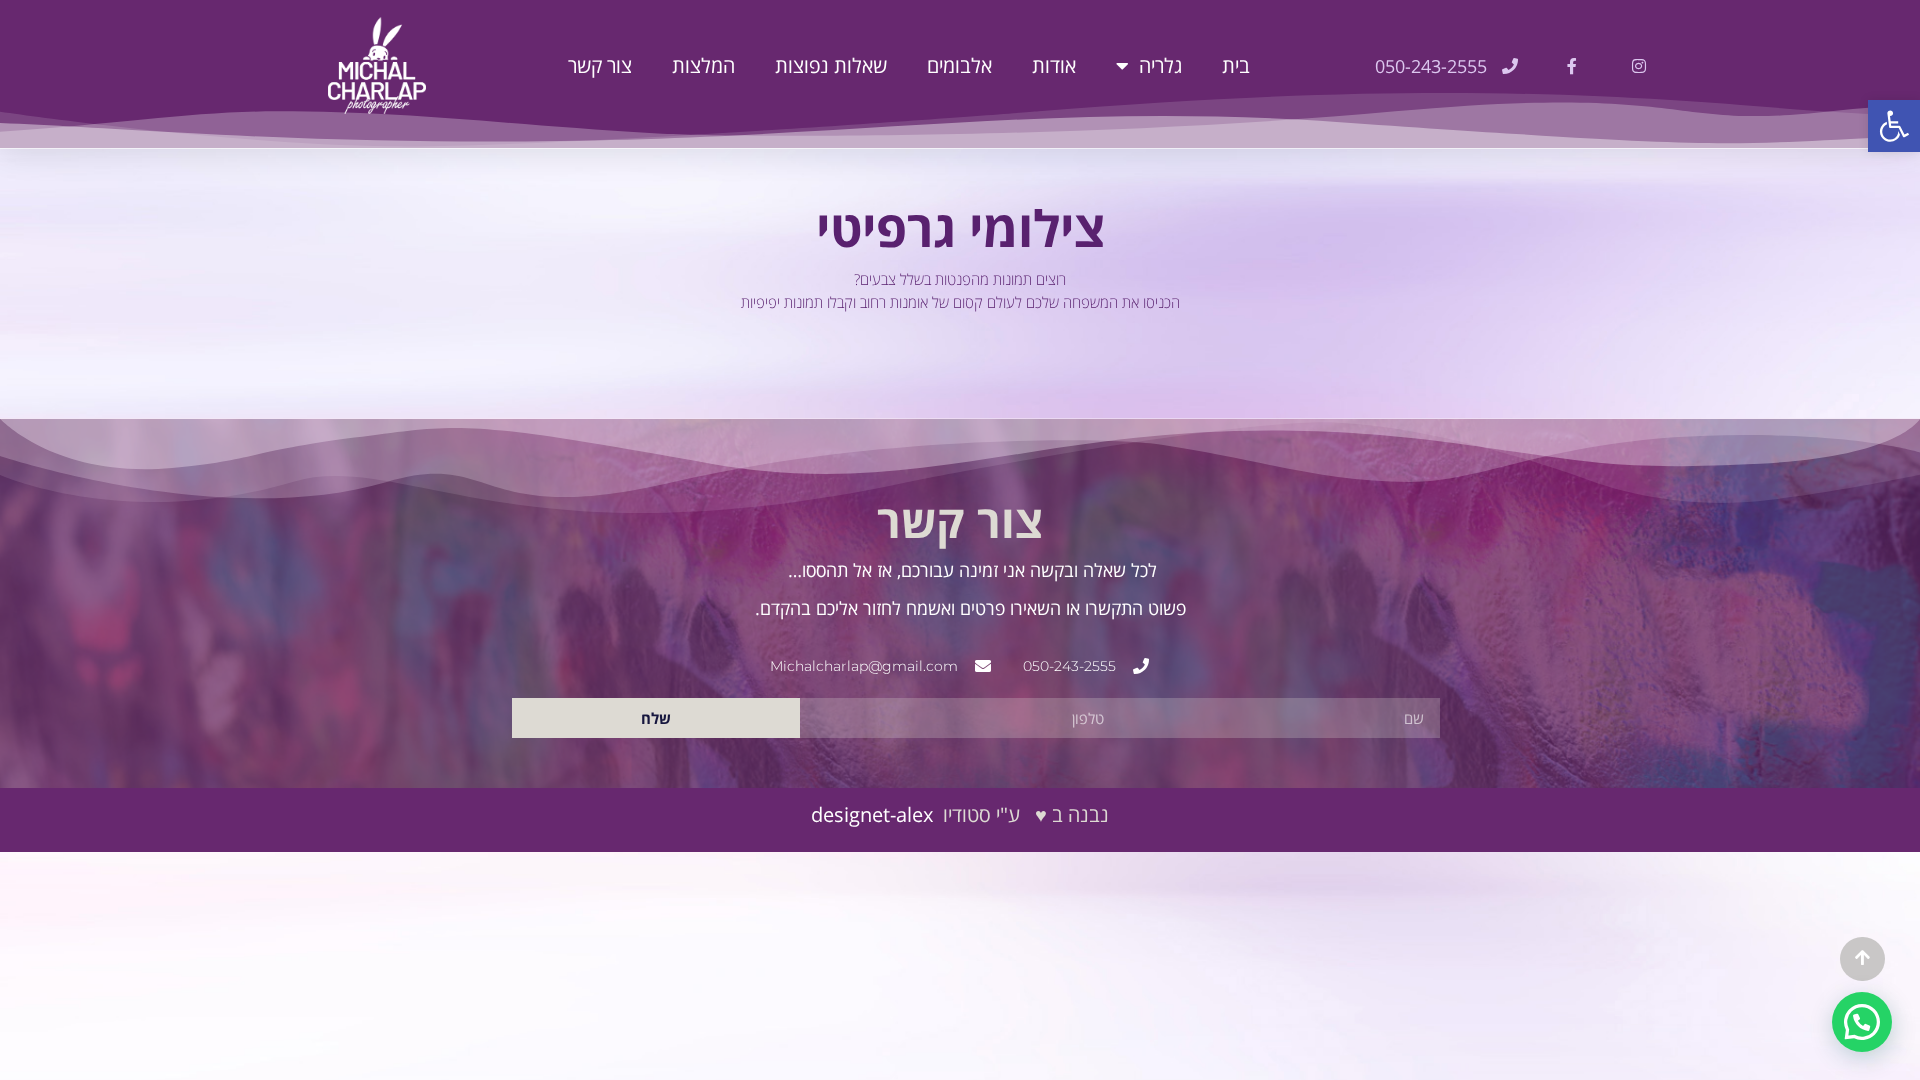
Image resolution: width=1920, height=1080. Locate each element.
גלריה (1160, 65)
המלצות (703, 65)
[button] (1894, 126)
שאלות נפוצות (831, 65)
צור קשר (600, 65)
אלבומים (959, 65)
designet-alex (872, 814)
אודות (1054, 65)
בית (1236, 65)
